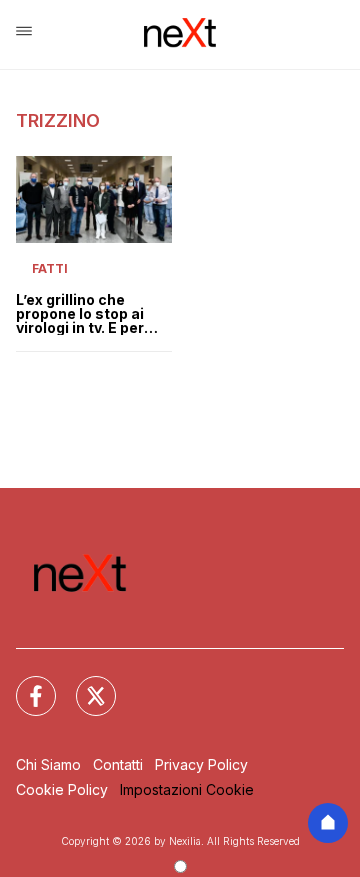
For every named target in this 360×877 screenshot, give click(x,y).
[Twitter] (84, 684)
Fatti (50, 268)
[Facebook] (24, 684)
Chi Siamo (48, 764)
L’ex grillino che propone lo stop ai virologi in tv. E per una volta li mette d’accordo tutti (80, 314)
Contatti (118, 764)
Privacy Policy (201, 764)
